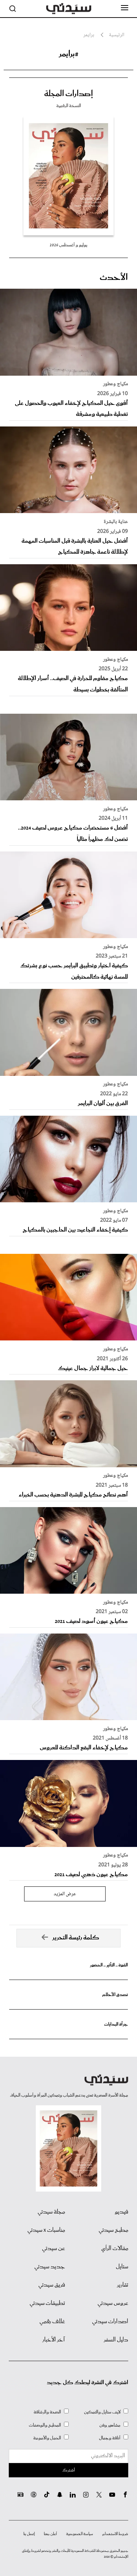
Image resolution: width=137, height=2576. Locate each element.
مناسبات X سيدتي (46, 2230)
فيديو (121, 2212)
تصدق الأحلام (115, 1995)
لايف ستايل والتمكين (102, 2412)
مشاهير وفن (110, 2425)
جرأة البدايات (116, 2024)
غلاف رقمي (52, 2322)
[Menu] (125, 8)
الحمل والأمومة (47, 2438)
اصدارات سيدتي (110, 2322)
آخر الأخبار (54, 2340)
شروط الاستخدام (115, 2534)
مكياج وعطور (115, 384)
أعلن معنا (50, 2534)
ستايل (122, 2267)
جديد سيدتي (50, 2267)
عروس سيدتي (113, 2303)
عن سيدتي (54, 2249)
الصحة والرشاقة (47, 2412)
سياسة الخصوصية (80, 2534)
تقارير (123, 2285)
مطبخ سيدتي (113, 2230)
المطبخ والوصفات (45, 2425)
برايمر (89, 35)
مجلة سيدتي (51, 2212)
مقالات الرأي (115, 2249)
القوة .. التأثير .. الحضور (109, 1965)
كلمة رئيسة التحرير (76, 1938)
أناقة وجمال (110, 2438)
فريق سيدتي (52, 2285)
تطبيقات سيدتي (47, 2303)
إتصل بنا (29, 2534)
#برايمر (69, 54)
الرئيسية (117, 35)
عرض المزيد (65, 1894)
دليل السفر (116, 2340)
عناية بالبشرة (116, 522)
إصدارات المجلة (68, 94)
